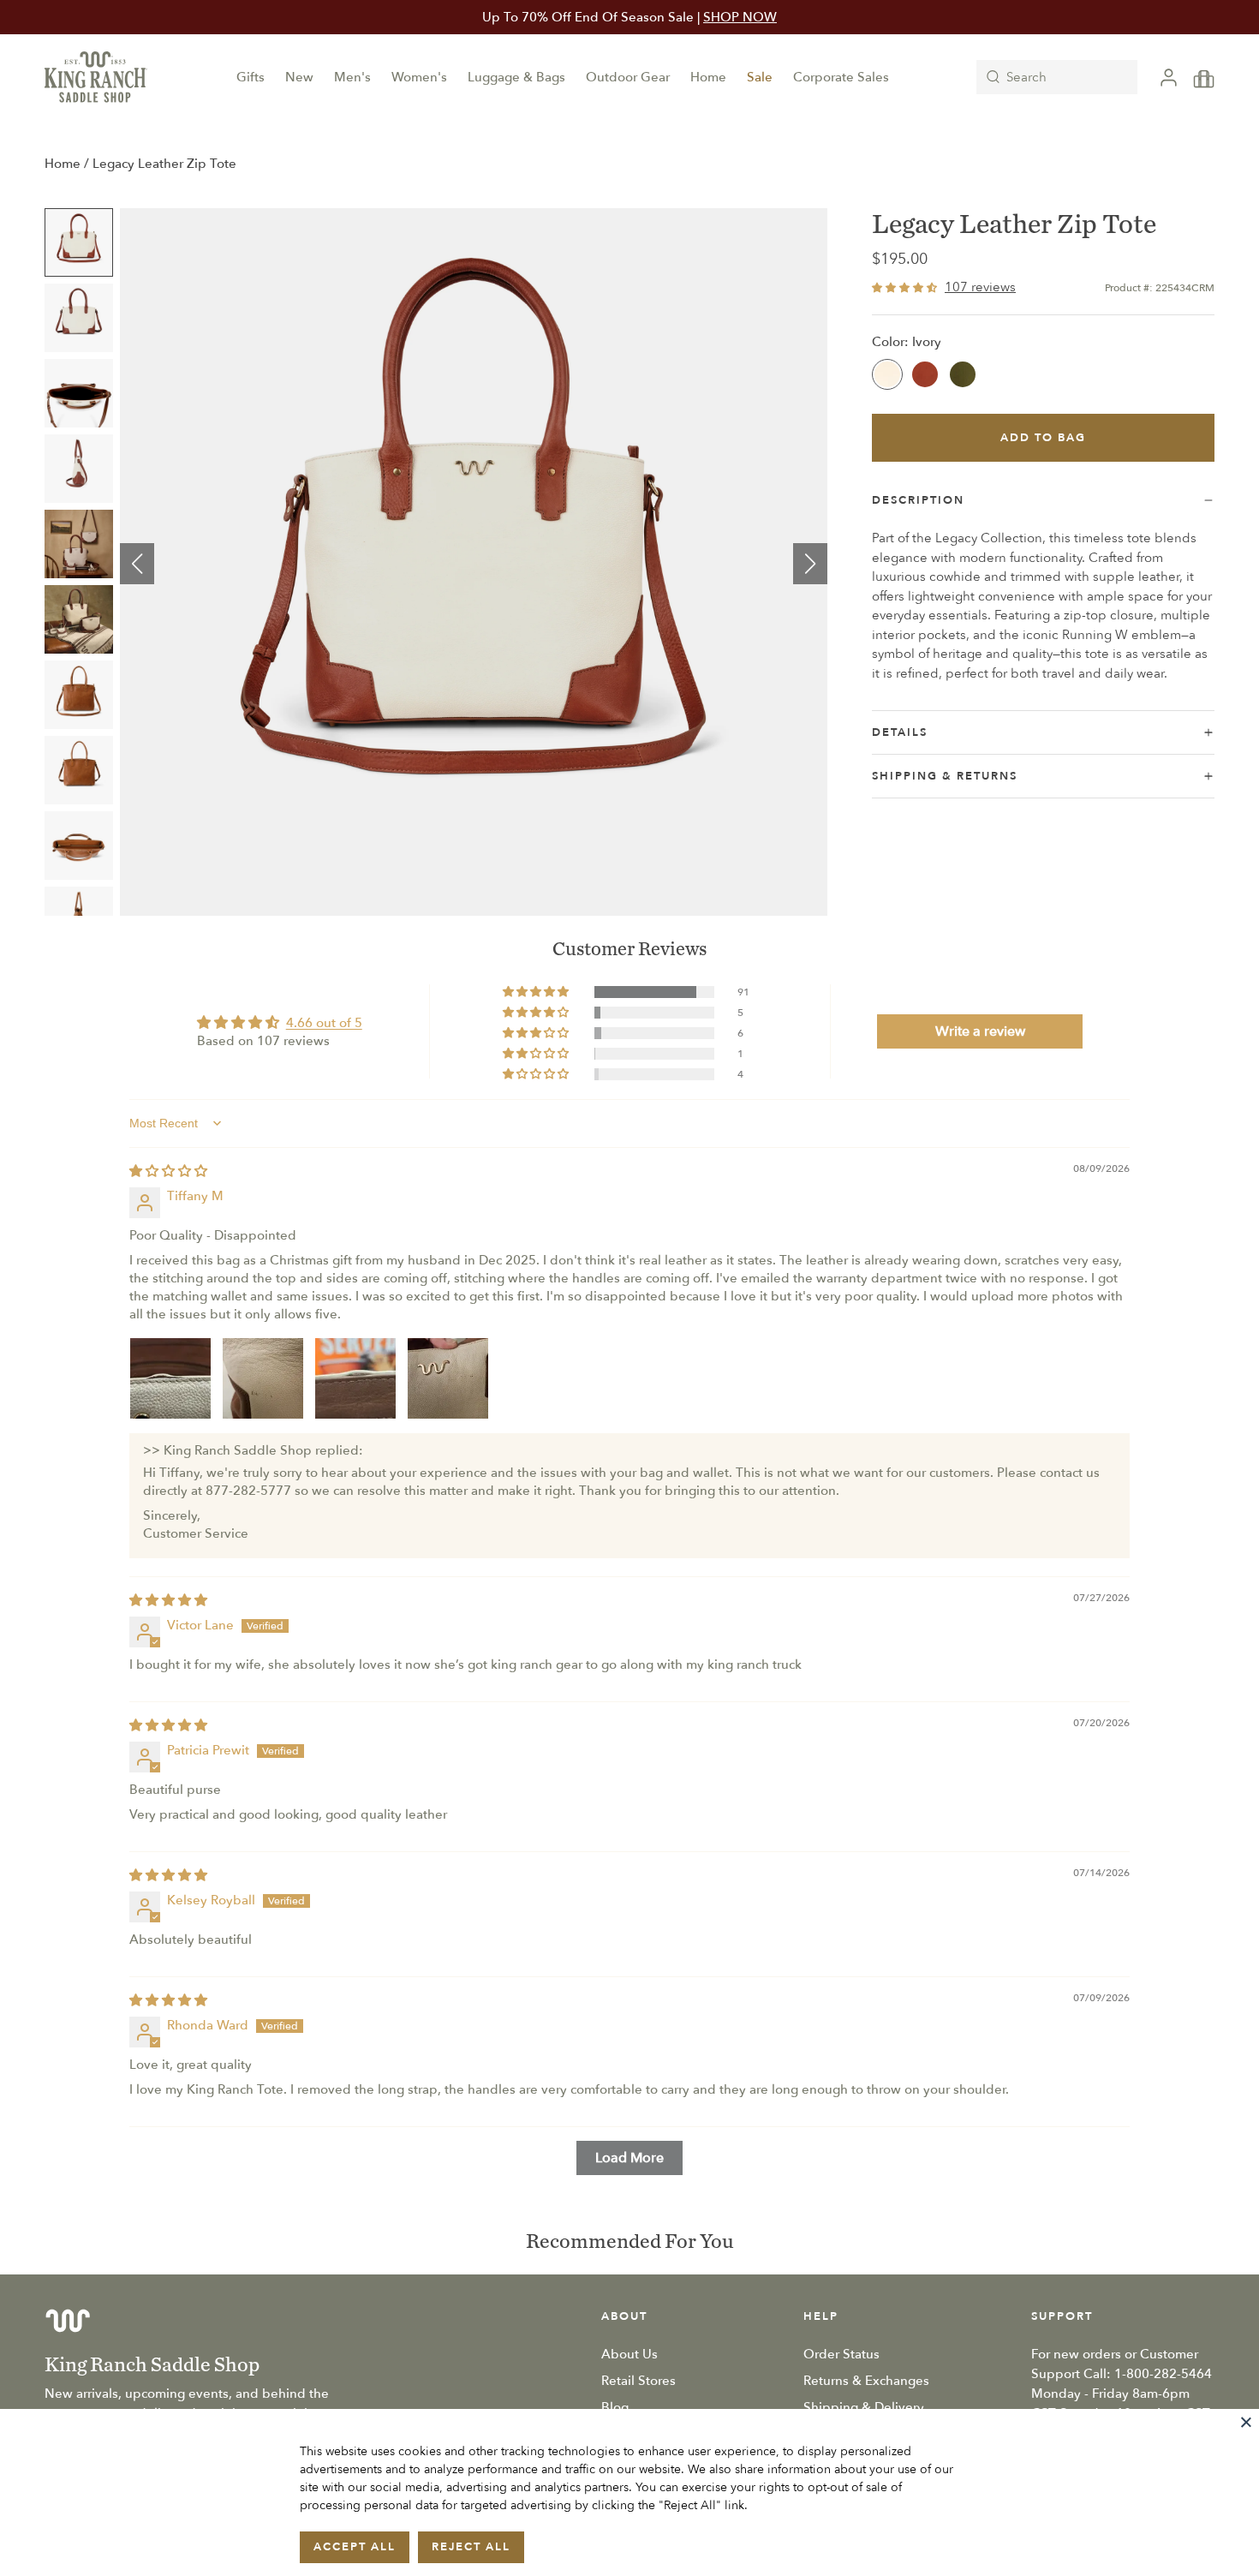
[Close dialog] (865, 1059)
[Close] (1246, 2422)
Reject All (471, 2547)
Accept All (355, 2547)
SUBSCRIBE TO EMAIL (629, 1445)
